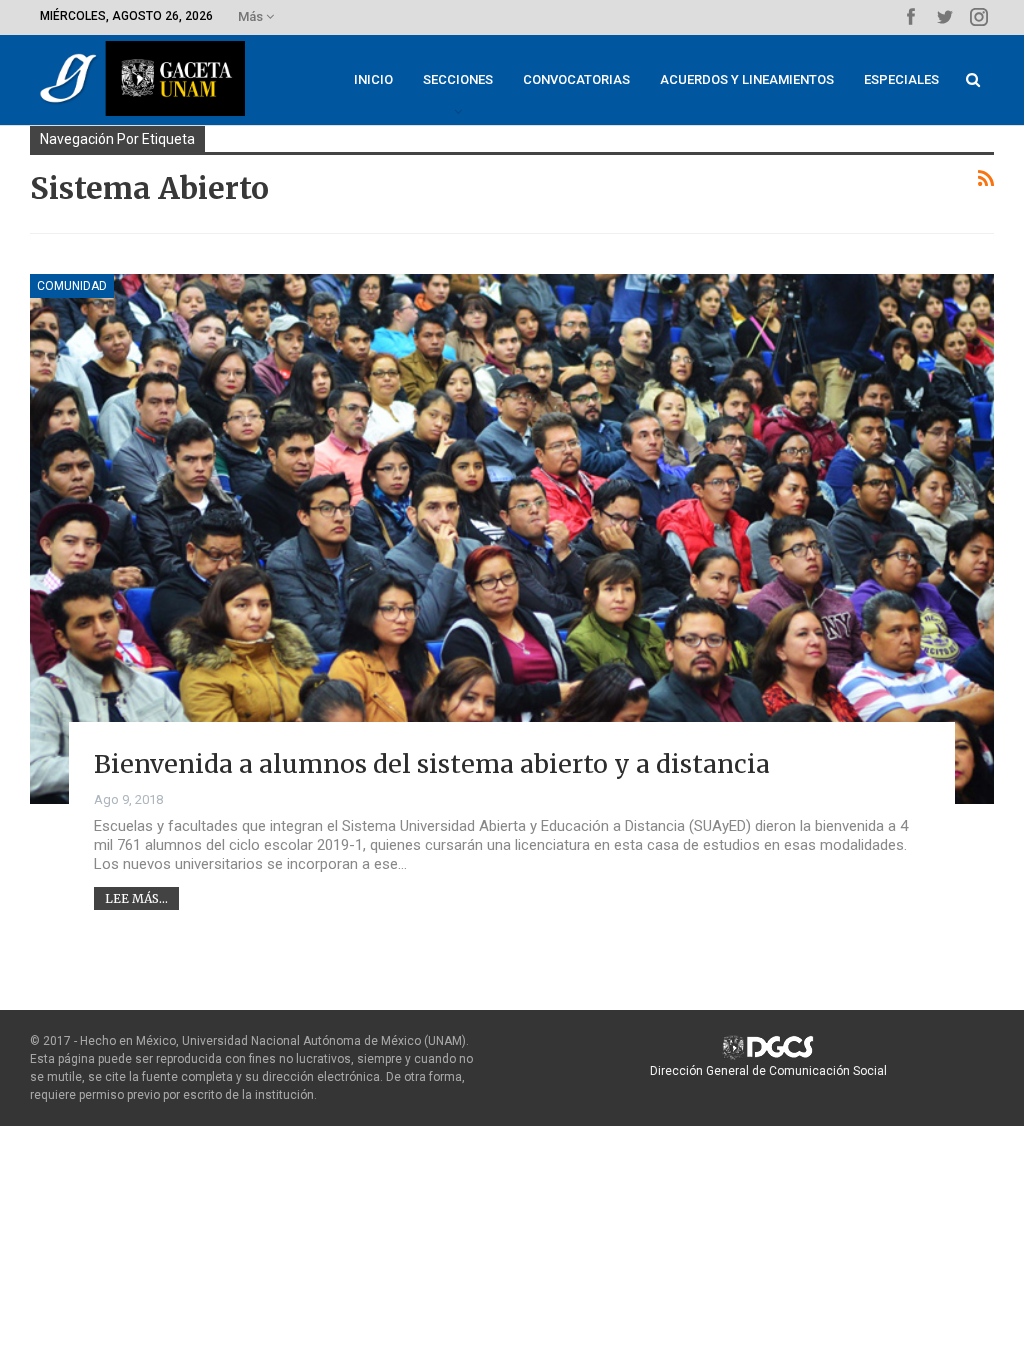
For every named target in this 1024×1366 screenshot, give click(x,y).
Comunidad (72, 286)
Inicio (373, 79)
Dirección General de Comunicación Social (768, 1071)
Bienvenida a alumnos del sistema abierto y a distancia (432, 764)
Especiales (901, 79)
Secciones (458, 79)
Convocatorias (576, 79)
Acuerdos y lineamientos (747, 79)
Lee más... (136, 898)
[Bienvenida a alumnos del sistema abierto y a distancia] (512, 539)
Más (252, 16)
